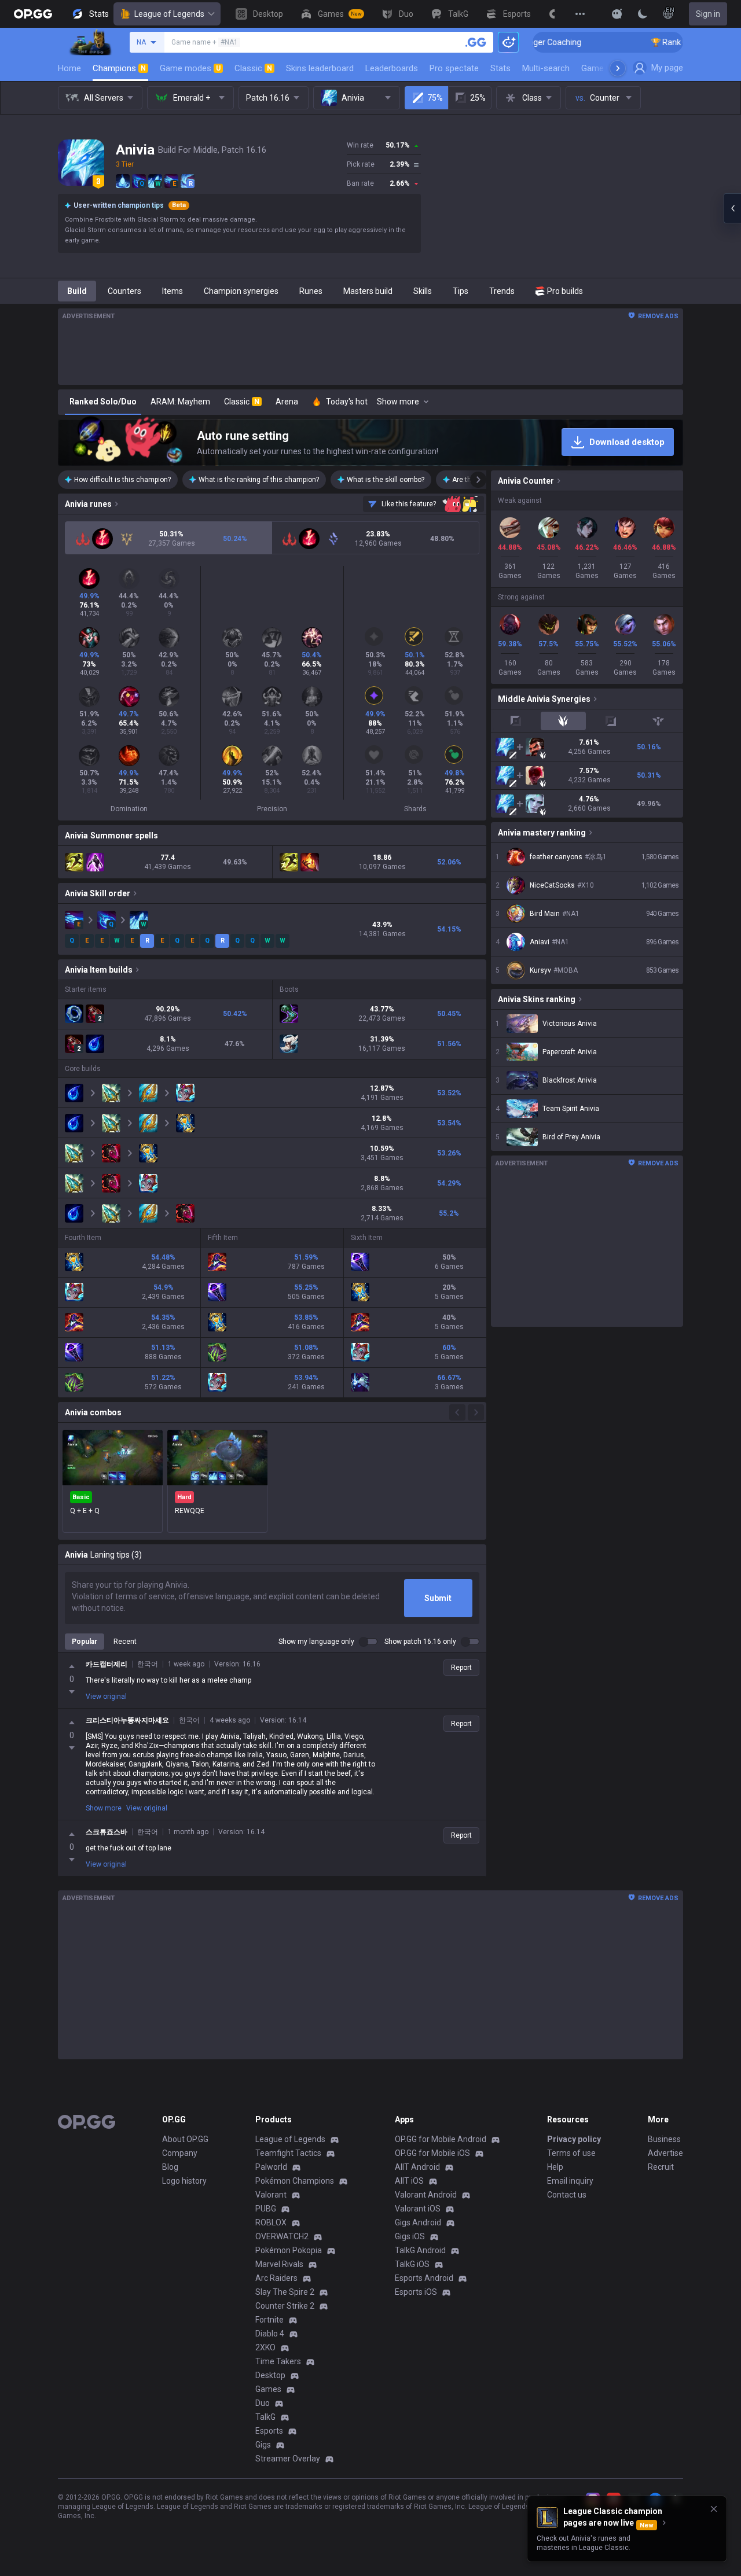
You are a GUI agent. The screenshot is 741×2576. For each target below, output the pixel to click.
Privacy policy (574, 2139)
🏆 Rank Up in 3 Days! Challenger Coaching (663, 42)
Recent (125, 1642)
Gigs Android (418, 2222)
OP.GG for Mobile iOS (432, 2153)
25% (478, 98)
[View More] (580, 14)
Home (69, 68)
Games (268, 2389)
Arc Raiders (276, 2278)
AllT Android (417, 2167)
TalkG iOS (412, 2264)
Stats (500, 68)
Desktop (270, 2375)
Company (180, 2153)
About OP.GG (185, 2139)
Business (664, 2139)
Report (461, 1668)
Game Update (607, 68)
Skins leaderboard (320, 68)
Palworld (271, 2167)
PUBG (266, 2209)
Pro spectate (454, 68)
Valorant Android (426, 2195)
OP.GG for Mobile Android (441, 2139)
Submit (438, 1598)
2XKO (265, 2347)
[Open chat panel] (732, 208)
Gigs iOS (410, 2236)
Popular (85, 1642)
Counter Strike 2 (285, 2306)
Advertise (665, 2153)
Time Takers (278, 2361)
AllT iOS (409, 2181)
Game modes (190, 68)
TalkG (265, 2417)
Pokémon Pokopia (289, 2250)
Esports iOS (416, 2292)
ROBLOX (271, 2222)
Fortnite (269, 2320)
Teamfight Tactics (288, 2153)
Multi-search (546, 68)
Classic (253, 68)
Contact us (567, 2195)
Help (555, 2167)
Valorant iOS (418, 2209)
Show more (104, 1808)
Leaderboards (392, 68)
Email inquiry (570, 2181)
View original (106, 1697)
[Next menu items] (618, 68)
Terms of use (571, 2153)
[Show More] (617, 14)
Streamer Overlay (288, 2459)
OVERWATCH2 (282, 2236)
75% (435, 98)
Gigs (263, 2445)
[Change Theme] (643, 14)
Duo (263, 2403)
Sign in (708, 14)
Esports (269, 2431)
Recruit (661, 2167)
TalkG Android (420, 2250)
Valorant (271, 2195)
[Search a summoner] (476, 42)
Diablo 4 (270, 2334)
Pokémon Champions (295, 2181)
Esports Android (424, 2278)
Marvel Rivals (279, 2264)
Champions (119, 68)
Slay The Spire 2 (285, 2292)
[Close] (714, 2509)
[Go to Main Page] (33, 14)
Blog (170, 2167)
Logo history (184, 2181)
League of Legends (169, 14)
